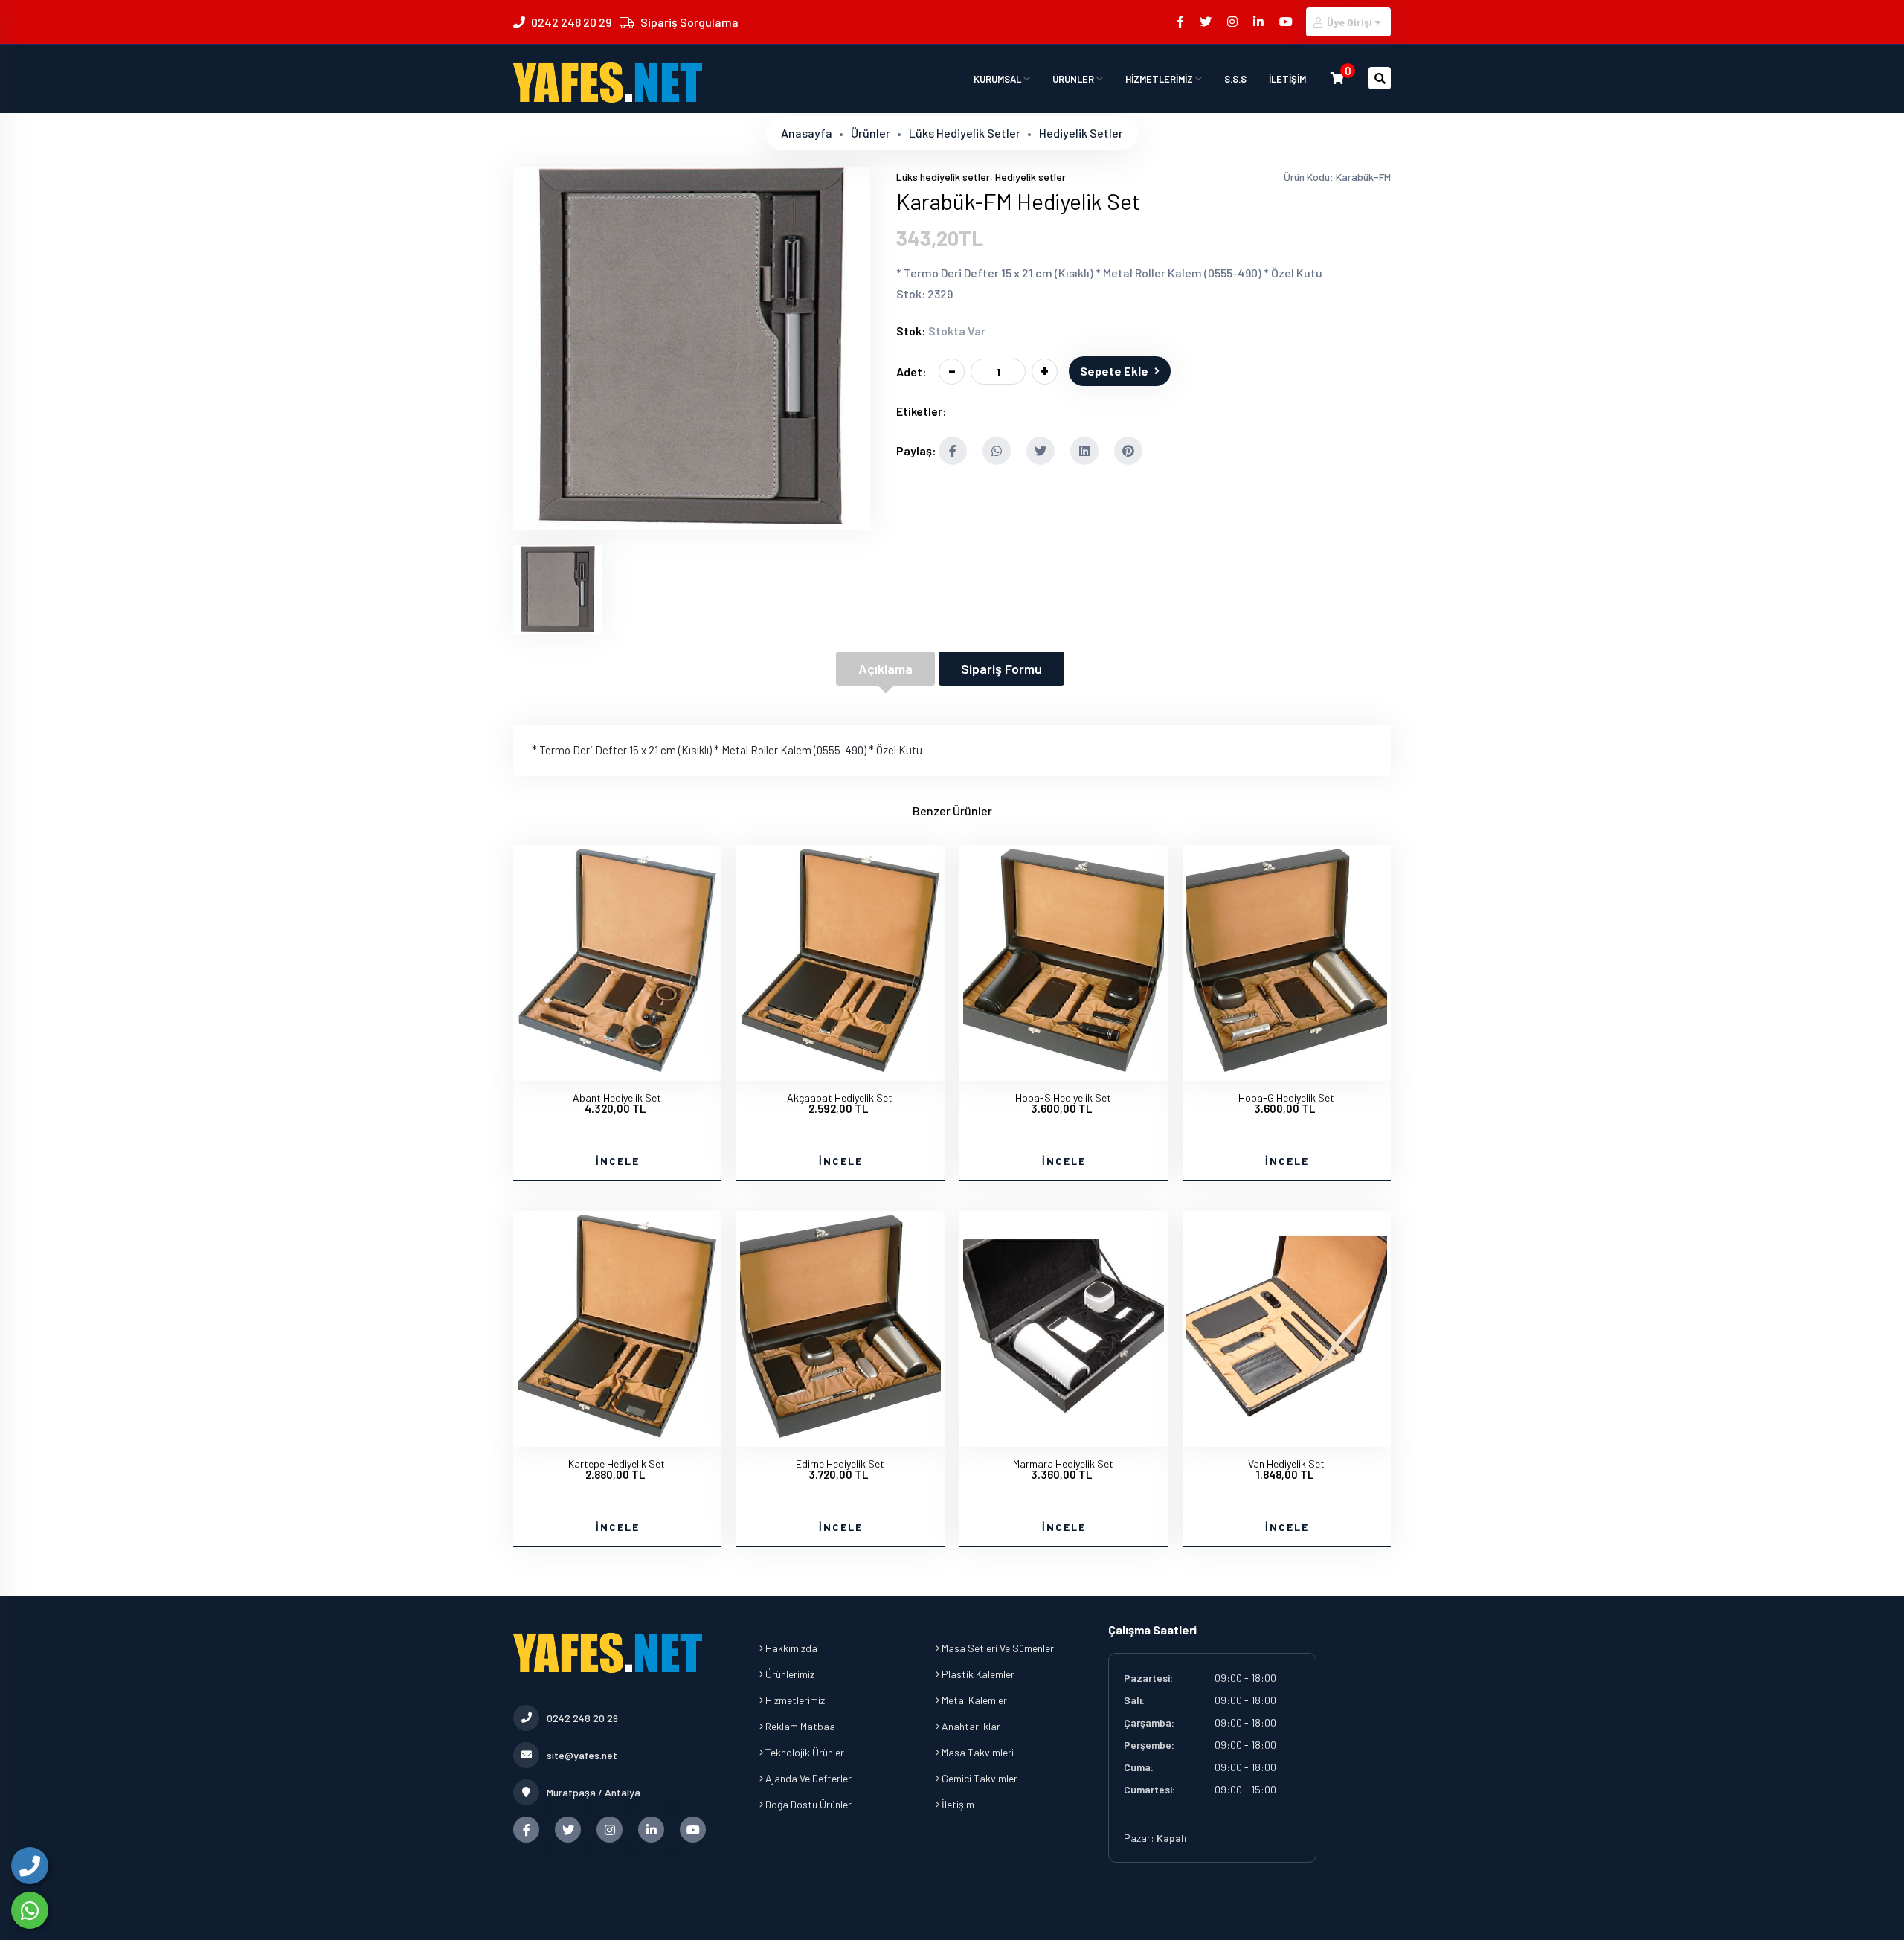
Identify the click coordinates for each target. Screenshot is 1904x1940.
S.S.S (1235, 79)
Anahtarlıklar (970, 1726)
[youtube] (1287, 21)
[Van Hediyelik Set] (1287, 1433)
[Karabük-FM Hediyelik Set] (692, 520)
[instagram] (1234, 21)
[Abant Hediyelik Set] (617, 1067)
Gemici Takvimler (978, 1778)
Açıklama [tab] (885, 669)
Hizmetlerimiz (794, 1700)
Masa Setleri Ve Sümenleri (998, 1648)
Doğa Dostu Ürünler (807, 1804)
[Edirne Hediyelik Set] (840, 1433)
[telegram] (1207, 21)
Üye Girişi (1350, 22)
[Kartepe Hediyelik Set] (617, 1433)
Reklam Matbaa (799, 1726)
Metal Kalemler (973, 1700)
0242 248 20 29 (571, 22)
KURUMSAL (998, 79)
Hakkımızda (790, 1648)
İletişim (957, 1804)
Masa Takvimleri (977, 1752)
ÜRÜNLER (1074, 79)
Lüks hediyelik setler (965, 133)
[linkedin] (1260, 21)
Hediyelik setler (1081, 133)
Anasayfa (807, 133)
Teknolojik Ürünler (804, 1752)
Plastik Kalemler (977, 1674)
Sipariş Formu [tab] (1001, 669)
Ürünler (871, 133)
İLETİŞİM (1287, 79)
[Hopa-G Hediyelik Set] (1287, 1067)
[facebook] (1181, 21)
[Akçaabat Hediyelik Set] (840, 1067)
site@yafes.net (582, 1755)
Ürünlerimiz (789, 1674)
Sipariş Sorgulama (689, 22)
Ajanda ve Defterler (807, 1778)
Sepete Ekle (1114, 371)
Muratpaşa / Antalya (594, 1792)
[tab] (558, 589)
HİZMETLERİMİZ (1160, 79)
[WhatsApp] (30, 1910)
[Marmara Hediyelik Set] (1064, 1433)
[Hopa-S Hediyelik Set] (1064, 1067)
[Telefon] (30, 1866)
